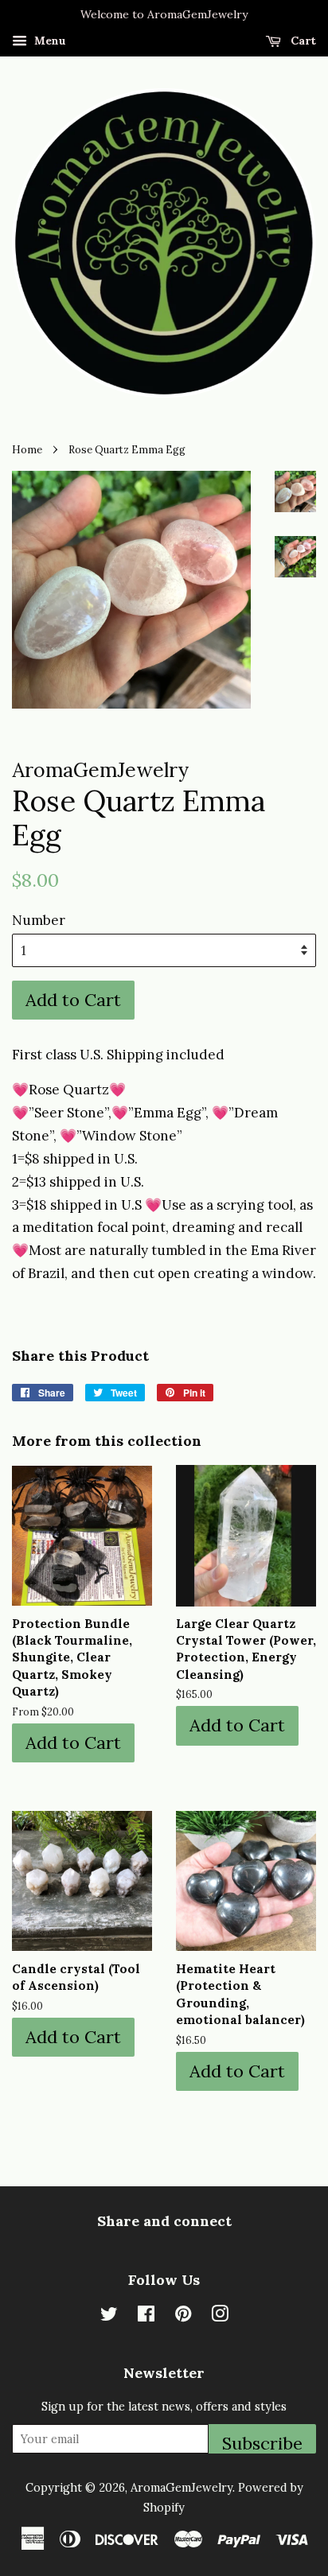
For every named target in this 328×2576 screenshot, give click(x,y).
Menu (49, 41)
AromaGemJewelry (182, 2487)
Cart (302, 41)
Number (39, 920)
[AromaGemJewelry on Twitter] (109, 2316)
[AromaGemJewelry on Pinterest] (183, 2316)
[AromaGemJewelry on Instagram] (220, 2316)
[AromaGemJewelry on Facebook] (146, 2316)
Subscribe (262, 2443)
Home (27, 449)
